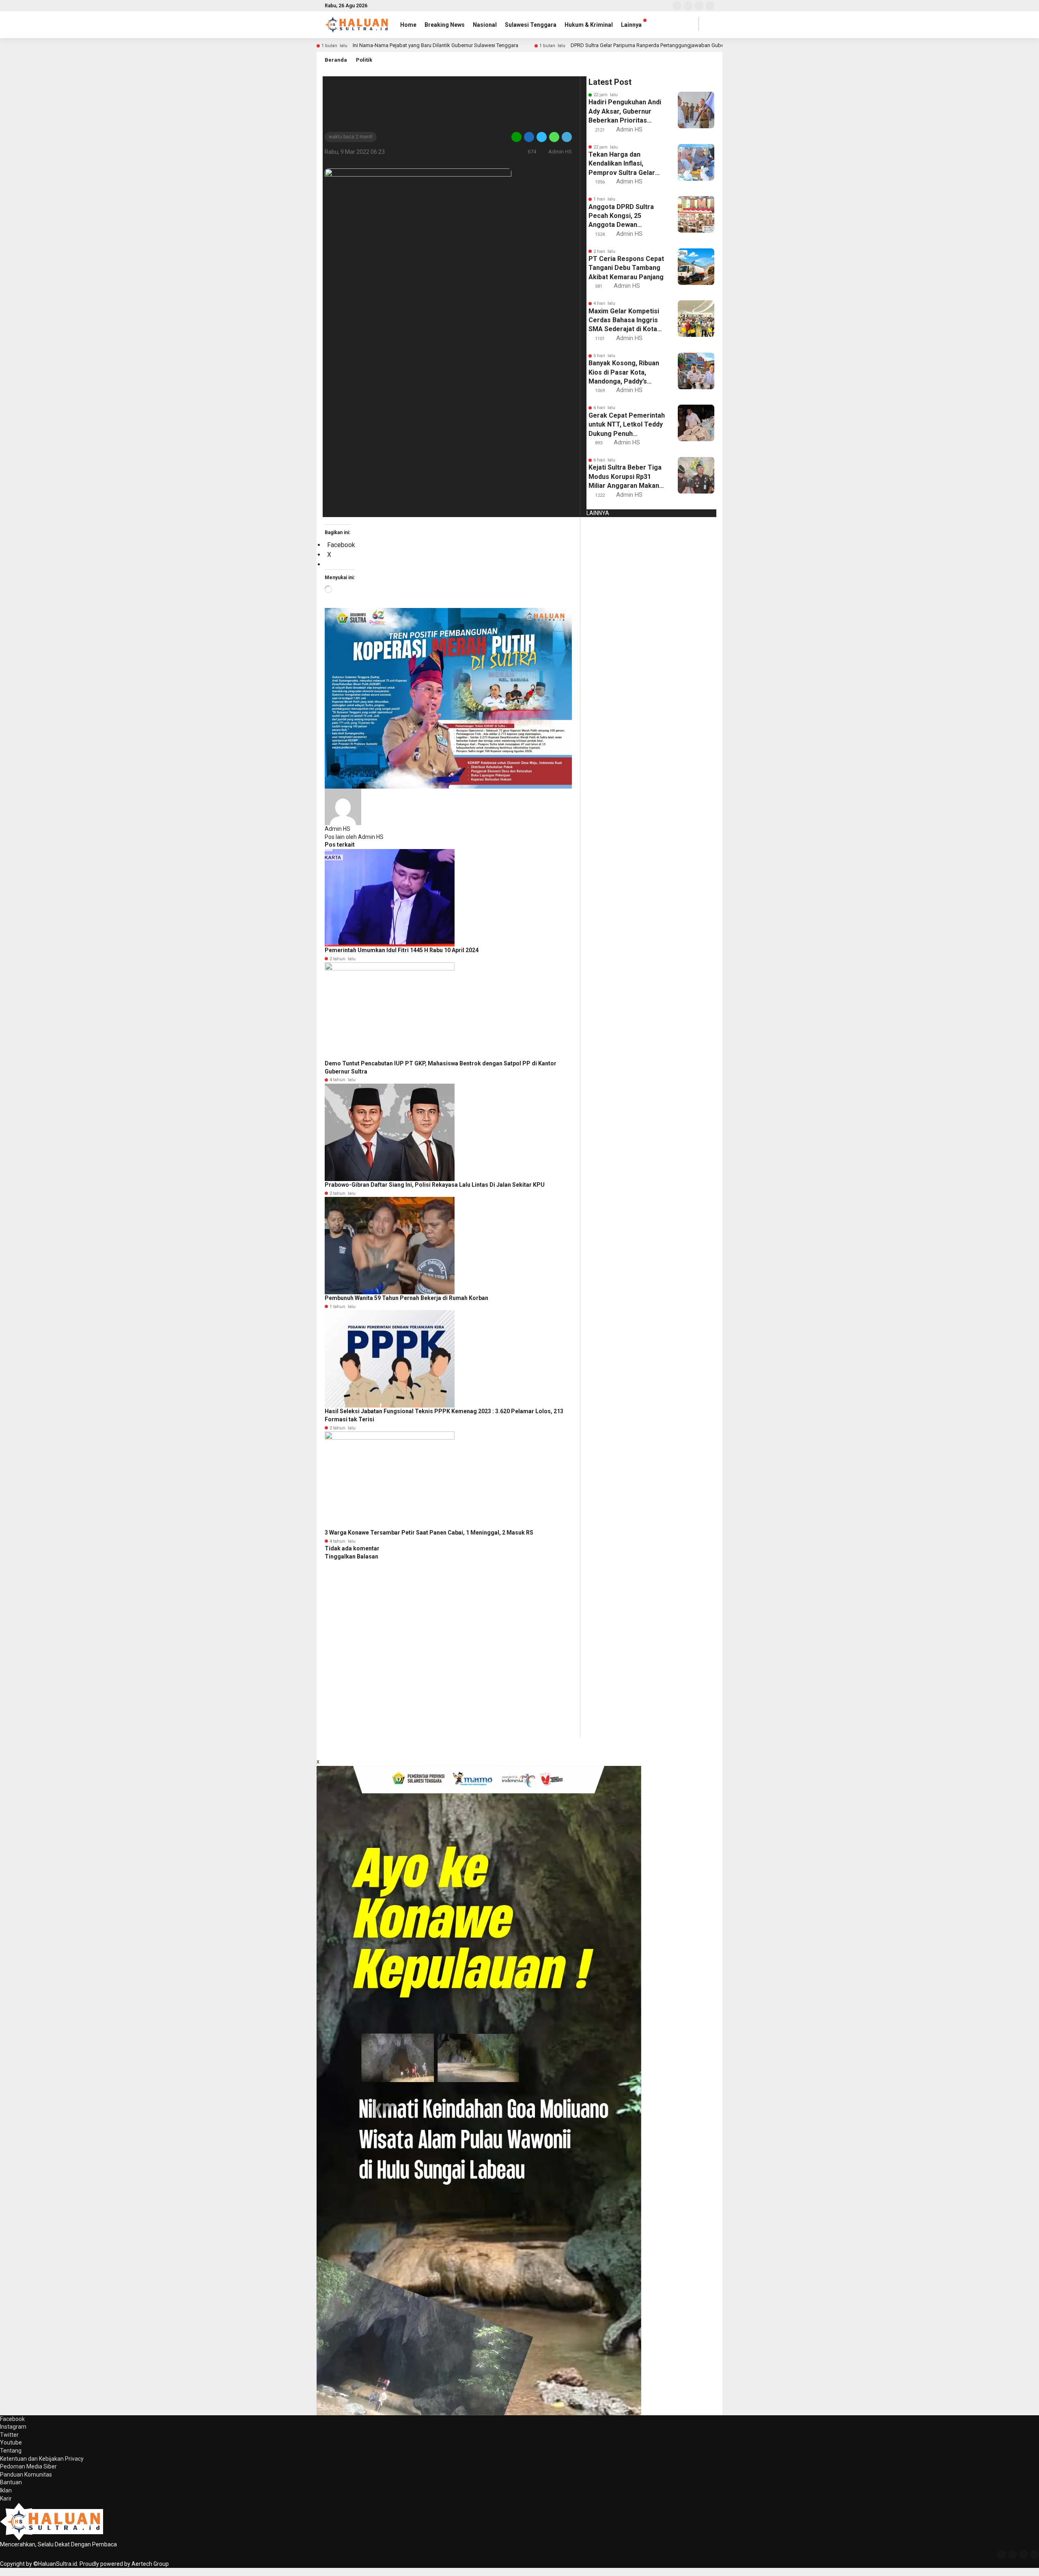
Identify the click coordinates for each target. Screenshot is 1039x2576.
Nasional (485, 25)
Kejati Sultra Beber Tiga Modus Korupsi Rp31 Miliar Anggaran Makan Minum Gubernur (625, 477)
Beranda (336, 60)
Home (408, 25)
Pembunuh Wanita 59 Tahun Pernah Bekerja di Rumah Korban (406, 1298)
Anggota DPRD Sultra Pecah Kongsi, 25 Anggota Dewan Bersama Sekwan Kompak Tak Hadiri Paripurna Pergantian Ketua (621, 216)
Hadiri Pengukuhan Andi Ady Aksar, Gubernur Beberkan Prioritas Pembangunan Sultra (625, 112)
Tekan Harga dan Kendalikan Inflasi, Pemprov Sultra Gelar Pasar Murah (622, 164)
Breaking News (445, 25)
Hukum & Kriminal (589, 25)
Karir (6, 2498)
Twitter (9, 2435)
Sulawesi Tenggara (531, 25)
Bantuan (11, 2482)
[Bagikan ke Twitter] (542, 137)
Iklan (6, 2490)
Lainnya (631, 25)
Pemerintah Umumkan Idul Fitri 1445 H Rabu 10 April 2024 (402, 950)
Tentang (11, 2451)
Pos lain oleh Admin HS (354, 837)
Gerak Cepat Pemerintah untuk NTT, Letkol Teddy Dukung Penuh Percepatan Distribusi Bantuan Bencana (627, 425)
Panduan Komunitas (26, 2475)
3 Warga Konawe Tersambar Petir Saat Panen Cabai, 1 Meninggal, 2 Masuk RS (429, 1533)
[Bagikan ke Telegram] (566, 137)
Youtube (11, 2442)
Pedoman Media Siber (28, 2466)
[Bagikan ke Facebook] (529, 137)
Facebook (12, 2419)
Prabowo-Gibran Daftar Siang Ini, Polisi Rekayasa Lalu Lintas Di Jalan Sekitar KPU (435, 1185)
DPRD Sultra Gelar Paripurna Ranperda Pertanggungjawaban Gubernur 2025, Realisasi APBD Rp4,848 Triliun (695, 45)
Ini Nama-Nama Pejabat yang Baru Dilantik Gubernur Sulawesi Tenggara (435, 45)
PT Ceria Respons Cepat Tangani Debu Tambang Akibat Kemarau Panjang (626, 268)
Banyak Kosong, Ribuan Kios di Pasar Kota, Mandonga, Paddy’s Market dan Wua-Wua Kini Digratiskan (624, 373)
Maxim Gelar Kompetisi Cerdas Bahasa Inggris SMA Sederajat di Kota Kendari (624, 321)
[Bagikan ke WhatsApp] (554, 137)
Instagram (13, 2427)
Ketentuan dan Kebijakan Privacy (42, 2459)
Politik (364, 60)
